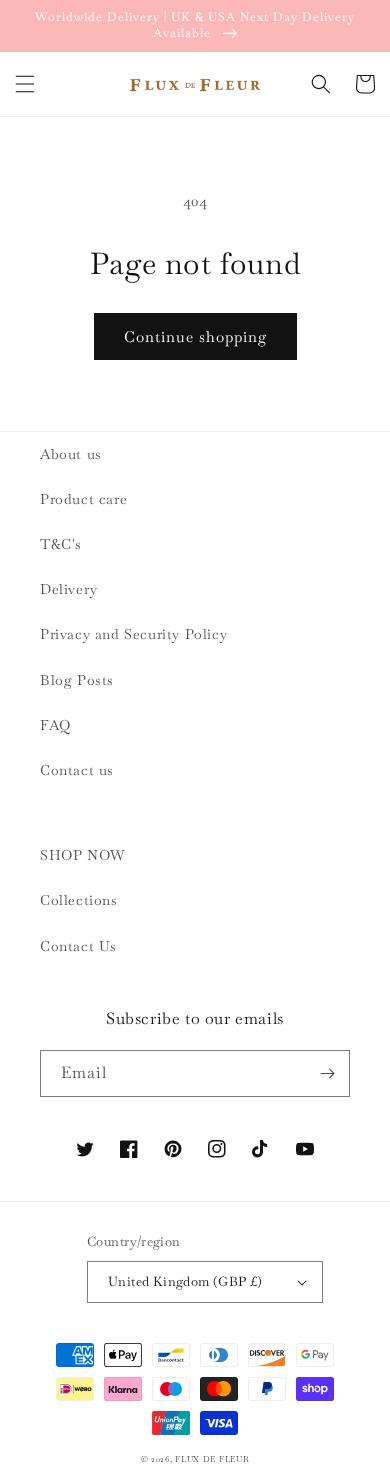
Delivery (69, 589)
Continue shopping (195, 336)
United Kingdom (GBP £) (185, 1281)
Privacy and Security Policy (133, 634)
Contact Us (78, 946)
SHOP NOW (83, 855)
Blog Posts (77, 680)
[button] (25, 84)
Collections (79, 900)
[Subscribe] (327, 1073)
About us (71, 454)
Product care (83, 499)
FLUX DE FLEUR (212, 1459)
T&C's (61, 544)
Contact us (77, 770)
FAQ (55, 725)
